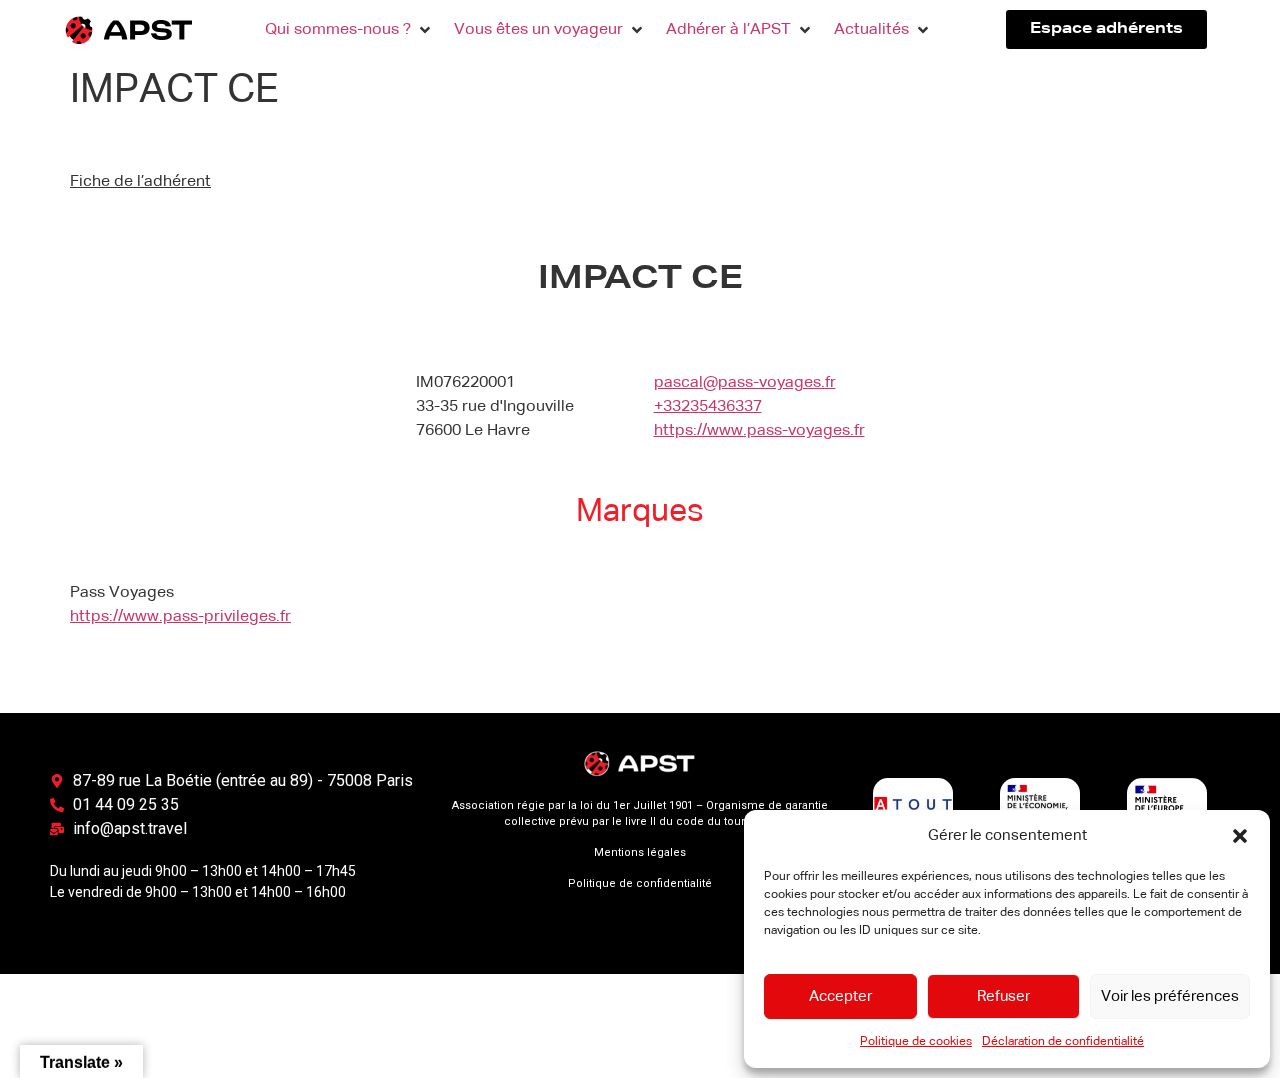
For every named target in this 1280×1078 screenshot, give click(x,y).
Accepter (840, 996)
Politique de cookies (916, 1042)
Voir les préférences (1170, 996)
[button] (1240, 836)
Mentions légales (640, 852)
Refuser (1003, 996)
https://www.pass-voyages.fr (759, 431)
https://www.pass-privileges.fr (180, 617)
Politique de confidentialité (640, 883)
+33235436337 (708, 407)
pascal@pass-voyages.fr (745, 383)
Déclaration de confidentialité (1063, 1042)
